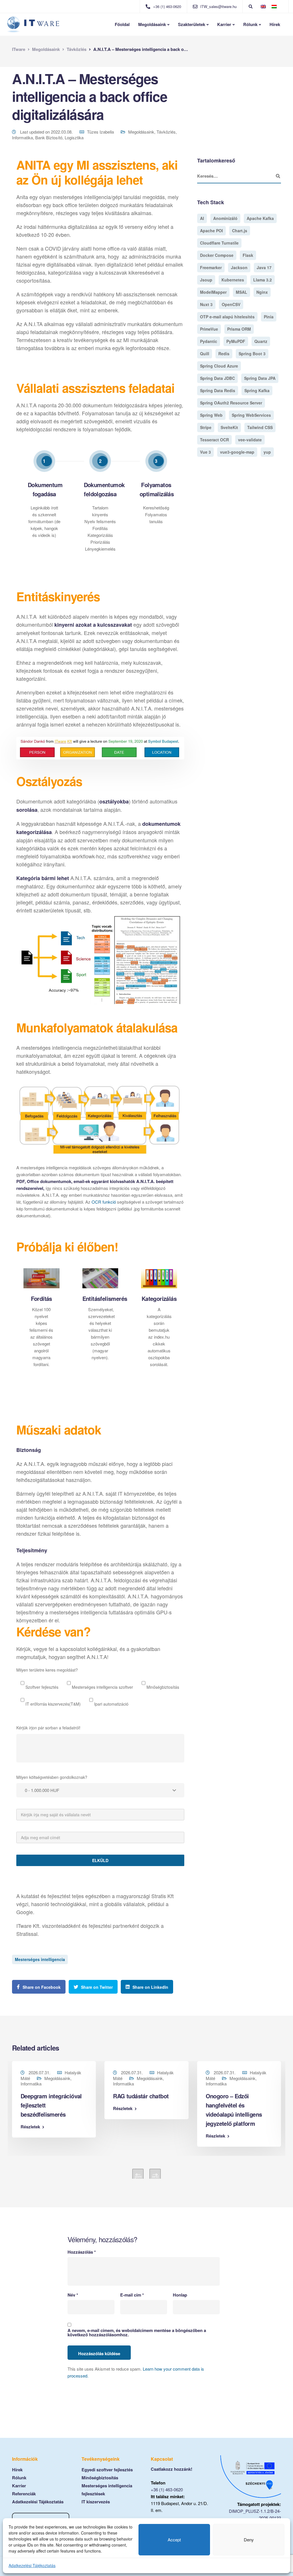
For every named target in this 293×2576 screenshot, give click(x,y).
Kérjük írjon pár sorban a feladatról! (48, 1728)
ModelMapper (213, 292)
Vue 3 (205, 452)
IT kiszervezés (96, 2502)
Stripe (206, 427)
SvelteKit (229, 427)
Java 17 (264, 267)
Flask (248, 255)
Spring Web (211, 415)
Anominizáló (225, 218)
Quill (205, 354)
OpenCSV (231, 304)
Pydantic (209, 341)
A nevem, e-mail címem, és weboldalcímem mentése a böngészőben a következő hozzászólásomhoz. (137, 2333)
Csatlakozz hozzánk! (172, 2469)
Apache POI (211, 231)
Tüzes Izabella (100, 132)
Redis (224, 354)
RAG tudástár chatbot (141, 2096)
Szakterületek (192, 24)
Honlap (180, 2295)
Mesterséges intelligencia (40, 1959)
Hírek (275, 24)
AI (202, 218)
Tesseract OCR (214, 440)
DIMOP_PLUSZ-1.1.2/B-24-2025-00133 (255, 2514)
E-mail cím (132, 2295)
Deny (249, 2540)
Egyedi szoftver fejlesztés (107, 2470)
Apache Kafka (260, 218)
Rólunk (250, 24)
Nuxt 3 (206, 304)
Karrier (224, 24)
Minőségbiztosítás (100, 2478)
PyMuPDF (236, 341)
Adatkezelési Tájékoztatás (32, 2565)
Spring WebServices (251, 415)
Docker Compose (217, 255)
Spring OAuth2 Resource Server (231, 403)
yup (267, 452)
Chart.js (240, 231)
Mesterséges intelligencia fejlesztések (107, 2490)
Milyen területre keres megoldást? (47, 1670)
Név (73, 2295)
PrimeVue (209, 329)
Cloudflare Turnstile (219, 243)
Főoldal (122, 24)
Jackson (239, 267)
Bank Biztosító (49, 137)
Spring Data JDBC (217, 378)
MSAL (241, 292)
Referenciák (24, 2494)
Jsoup (206, 280)
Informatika (22, 137)
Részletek (30, 2127)
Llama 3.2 (263, 280)
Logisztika (74, 137)
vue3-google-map (237, 452)
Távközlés (166, 132)
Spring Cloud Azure (219, 366)
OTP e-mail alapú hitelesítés (227, 317)
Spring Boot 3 (252, 354)
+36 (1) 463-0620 (167, 2489)
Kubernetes (233, 280)
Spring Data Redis (218, 390)
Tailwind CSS (260, 427)
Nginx (262, 292)
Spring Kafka (257, 390)
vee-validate (250, 440)
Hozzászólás (82, 2252)
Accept (174, 2540)
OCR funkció (104, 1202)
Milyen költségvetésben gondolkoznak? (52, 1777)
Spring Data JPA (260, 378)
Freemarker (211, 267)
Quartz (261, 341)
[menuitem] (263, 6)
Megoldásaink (152, 24)
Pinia (269, 317)
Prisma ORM (239, 329)
